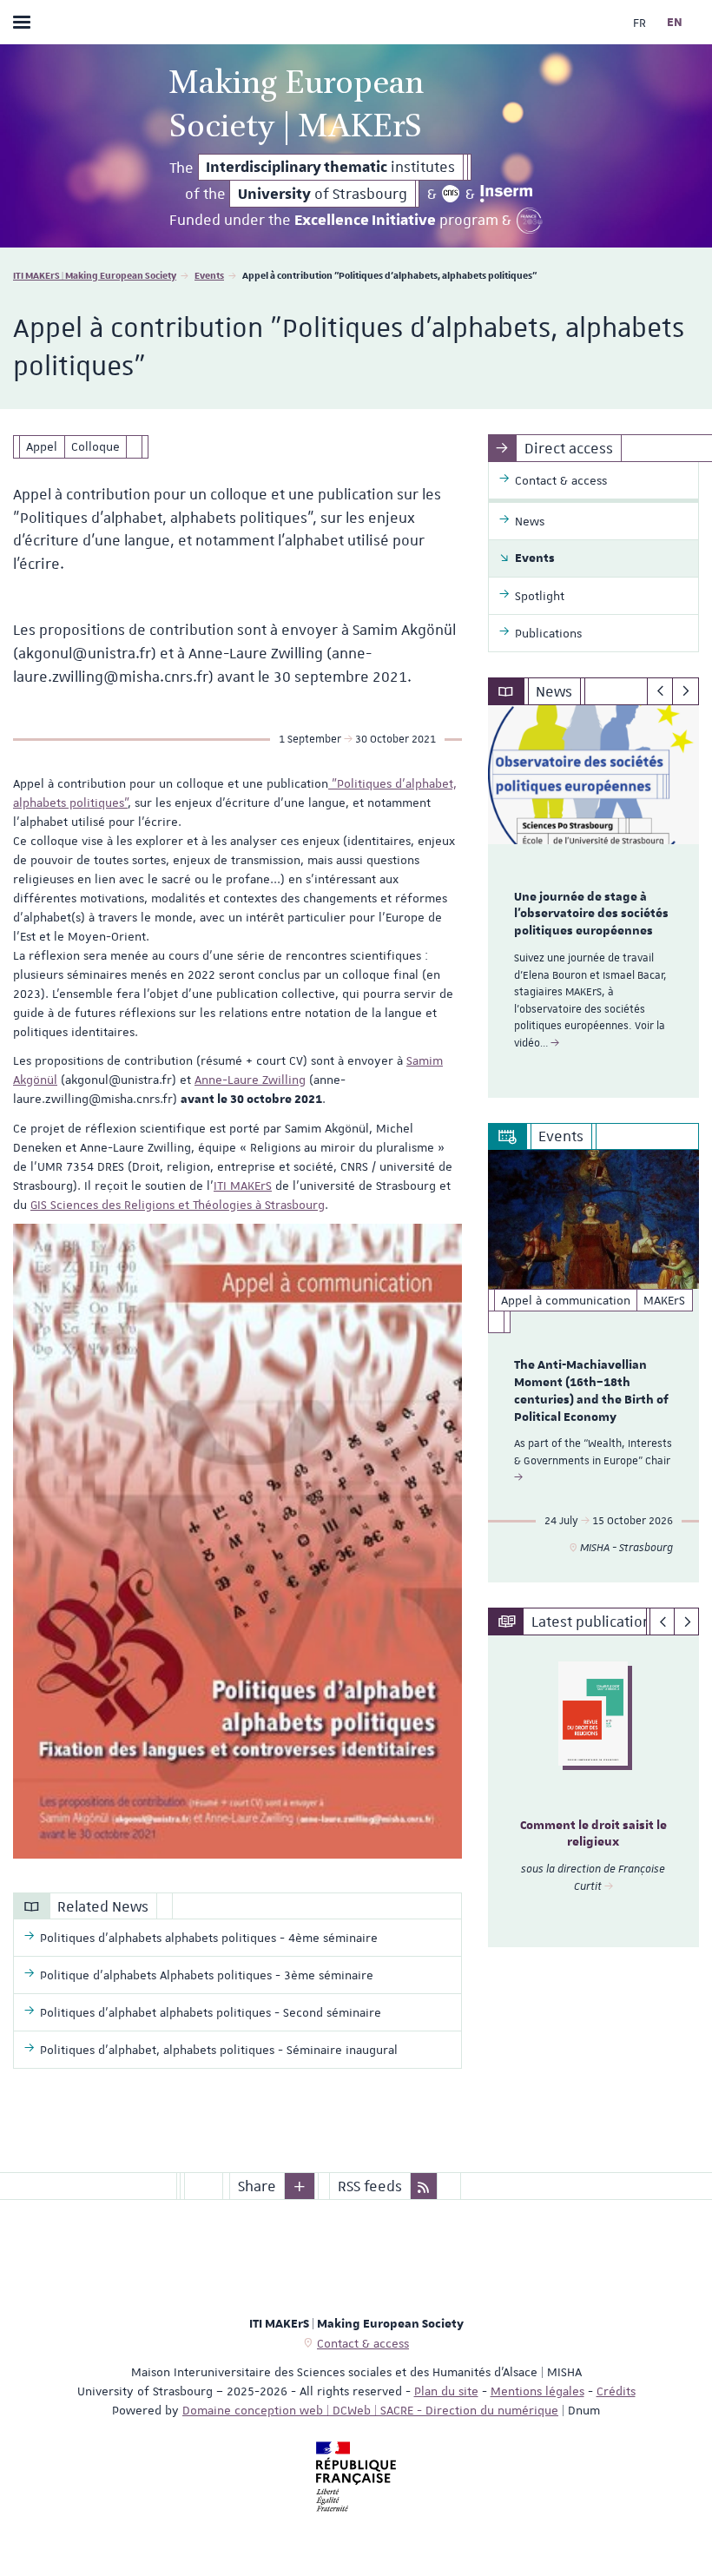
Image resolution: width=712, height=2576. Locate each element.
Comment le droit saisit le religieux (593, 1834)
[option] (593, 902)
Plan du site (446, 2391)
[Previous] (660, 691)
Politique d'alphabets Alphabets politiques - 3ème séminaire (207, 1975)
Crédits (616, 2391)
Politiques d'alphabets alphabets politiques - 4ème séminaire (209, 1938)
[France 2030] (530, 221)
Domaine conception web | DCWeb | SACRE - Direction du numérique (370, 2410)
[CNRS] (451, 194)
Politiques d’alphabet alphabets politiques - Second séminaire (211, 2012)
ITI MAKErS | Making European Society (95, 275)
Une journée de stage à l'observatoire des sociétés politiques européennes (591, 915)
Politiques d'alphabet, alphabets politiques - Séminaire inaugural (219, 2050)
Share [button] (257, 2186)
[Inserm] (506, 194)
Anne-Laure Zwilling (250, 1080)
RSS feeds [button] (370, 2186)
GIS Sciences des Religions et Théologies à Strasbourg (178, 1205)
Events (209, 275)
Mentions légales (537, 2391)
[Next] (686, 691)
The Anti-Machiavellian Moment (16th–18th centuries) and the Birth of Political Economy (591, 1391)
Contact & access (363, 2343)
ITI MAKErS (243, 1186)
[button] (300, 2186)
